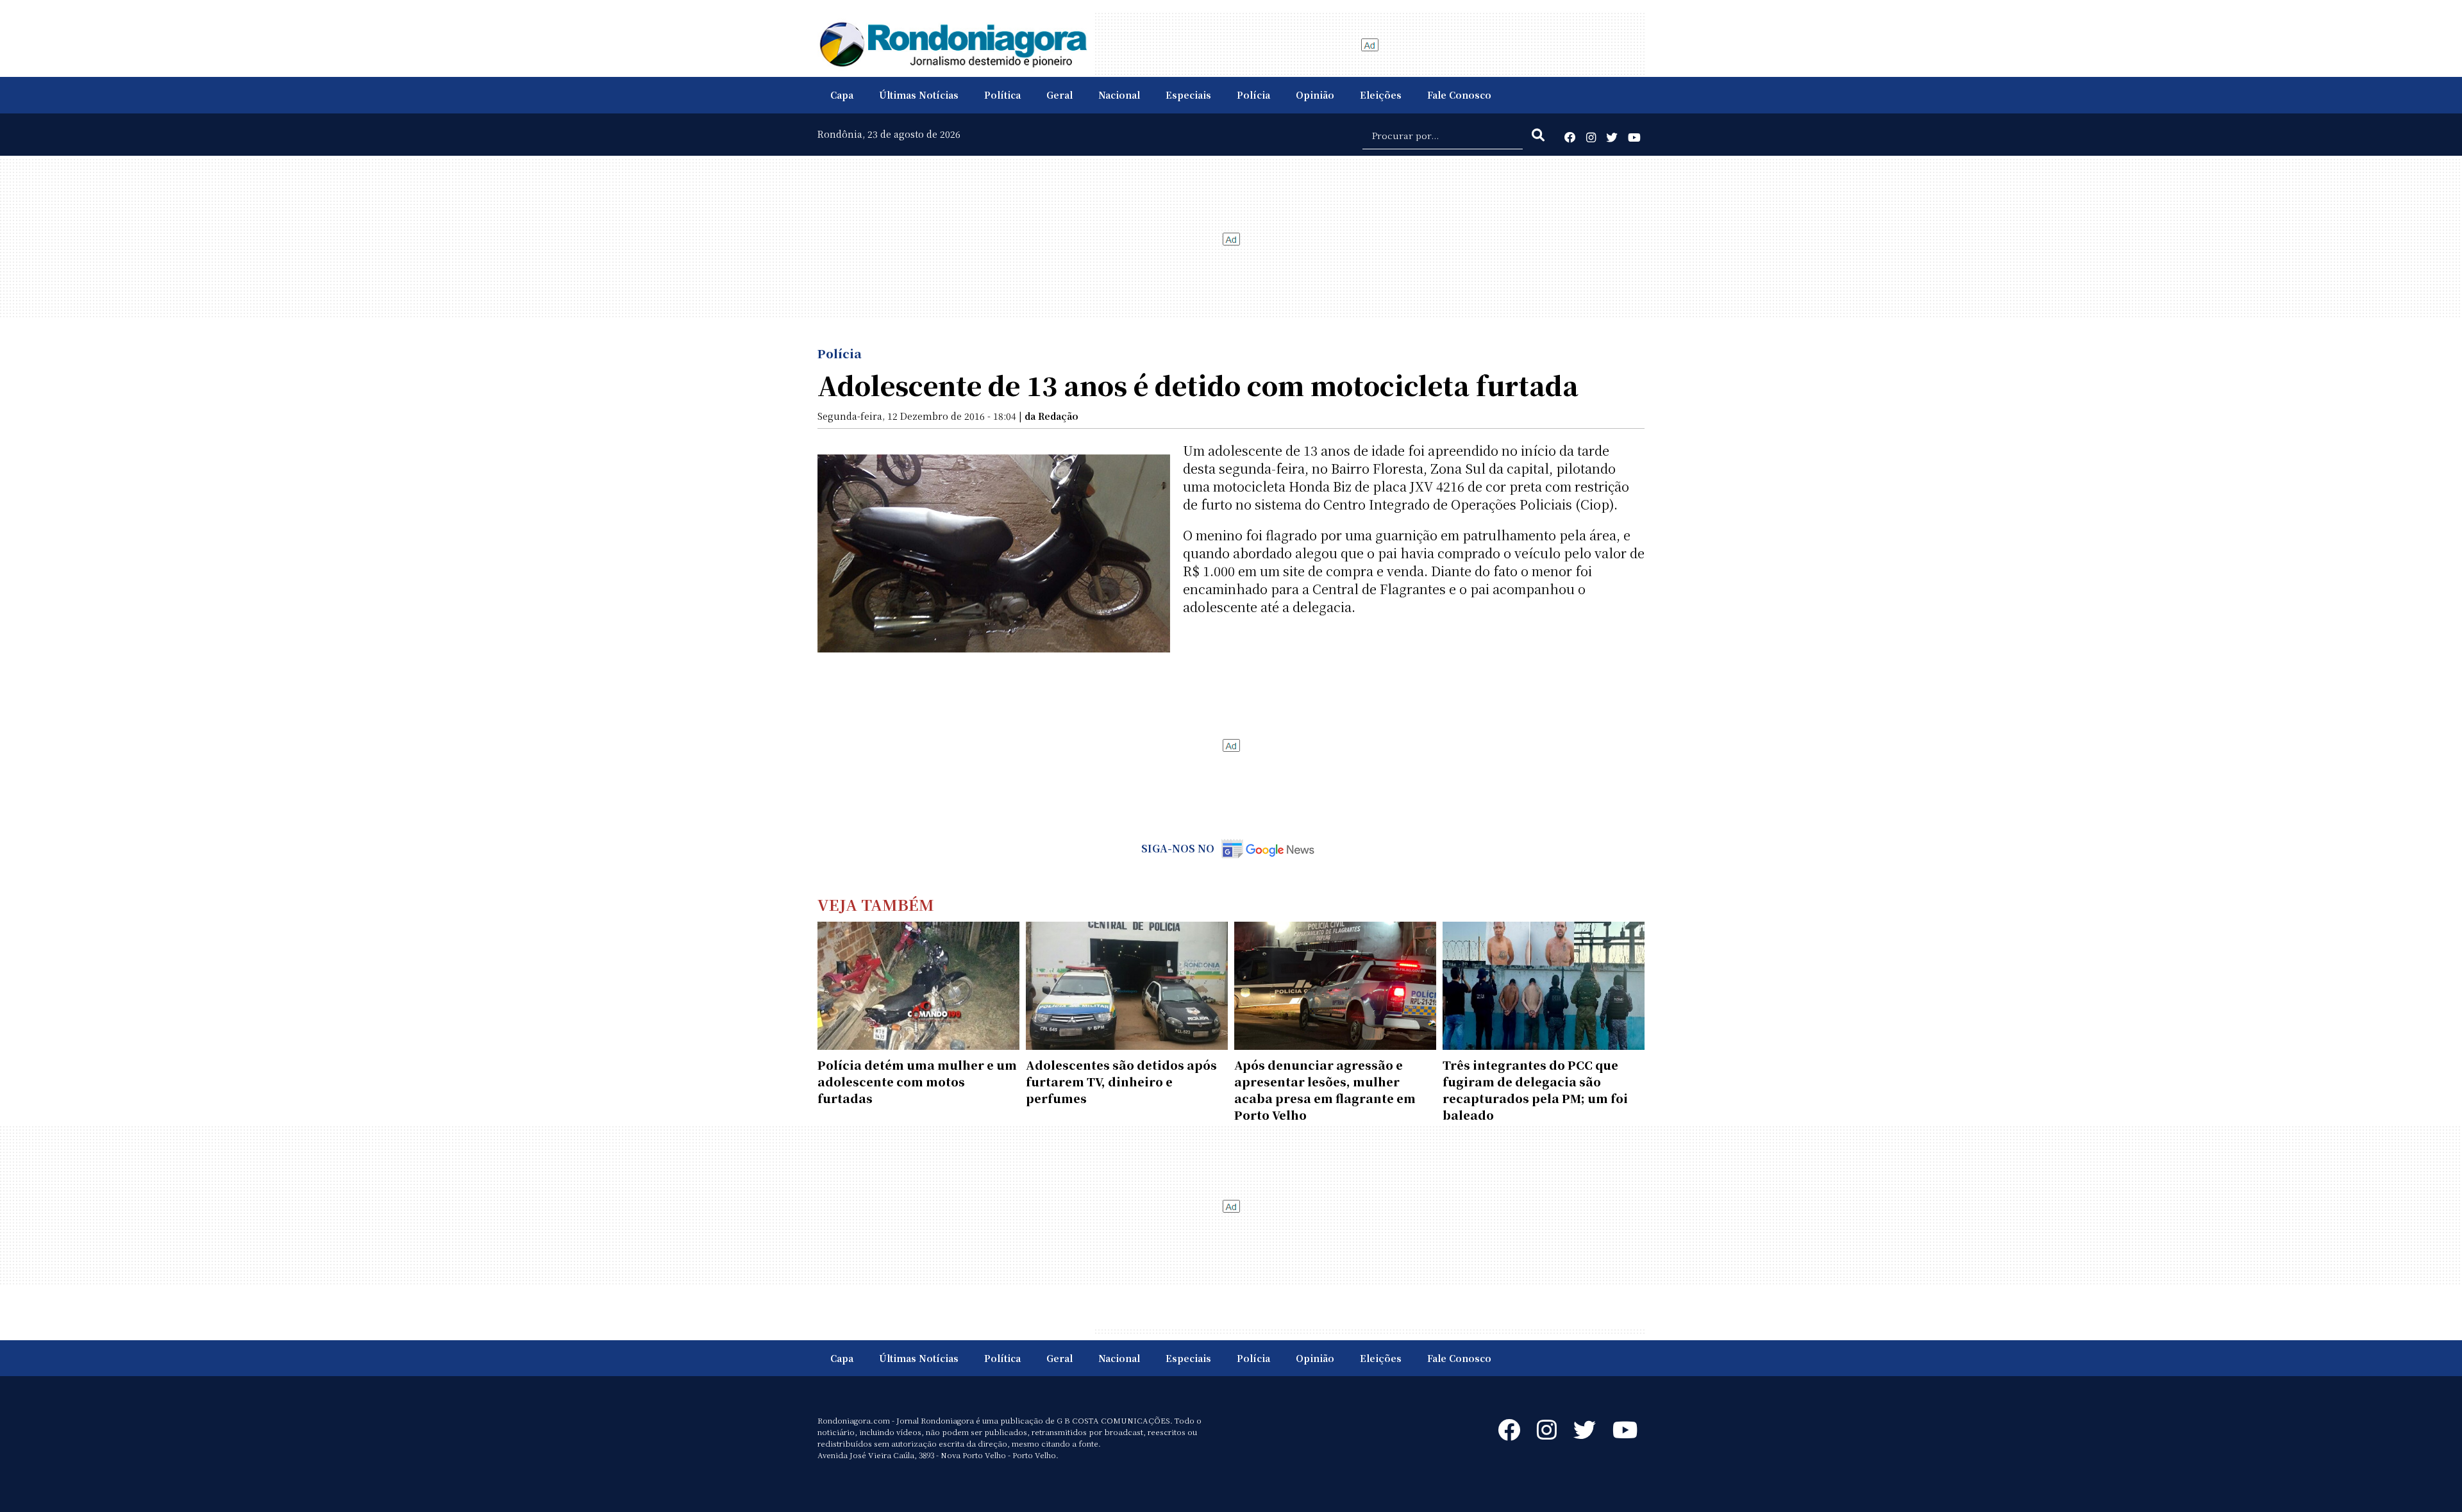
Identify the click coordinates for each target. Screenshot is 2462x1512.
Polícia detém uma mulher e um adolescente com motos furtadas (917, 1081)
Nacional (1119, 95)
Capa (842, 95)
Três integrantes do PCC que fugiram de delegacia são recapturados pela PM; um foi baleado (1535, 1090)
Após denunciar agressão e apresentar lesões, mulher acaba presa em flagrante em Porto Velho (1325, 1090)
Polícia (1253, 95)
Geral (1059, 95)
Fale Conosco (1459, 95)
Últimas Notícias (919, 95)
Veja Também (876, 904)
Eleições (1381, 95)
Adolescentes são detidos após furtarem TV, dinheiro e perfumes (1121, 1081)
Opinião (1315, 95)
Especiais (1188, 95)
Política (1002, 95)
